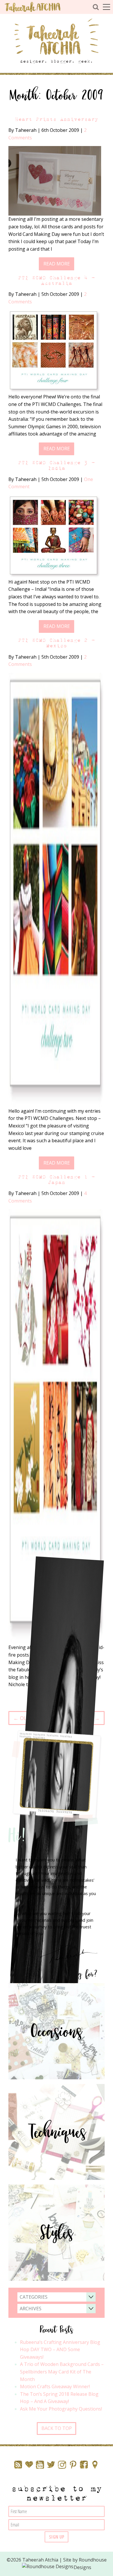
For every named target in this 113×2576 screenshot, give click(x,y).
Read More (57, 264)
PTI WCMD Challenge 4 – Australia (57, 280)
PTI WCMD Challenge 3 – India (57, 465)
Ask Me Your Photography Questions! (61, 2409)
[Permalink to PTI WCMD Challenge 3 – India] (55, 536)
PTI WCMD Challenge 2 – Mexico (57, 643)
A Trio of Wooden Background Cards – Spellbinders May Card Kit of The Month (62, 2372)
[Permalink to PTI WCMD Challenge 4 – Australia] (55, 351)
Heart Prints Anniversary (57, 119)
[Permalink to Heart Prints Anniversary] (55, 181)
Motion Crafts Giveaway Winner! (55, 2386)
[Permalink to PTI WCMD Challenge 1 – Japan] (57, 1426)
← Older (24, 1718)
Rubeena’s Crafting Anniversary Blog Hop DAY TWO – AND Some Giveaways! (60, 2350)
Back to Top (57, 2428)
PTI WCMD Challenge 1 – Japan (57, 1180)
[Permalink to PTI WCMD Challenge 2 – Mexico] (57, 890)
